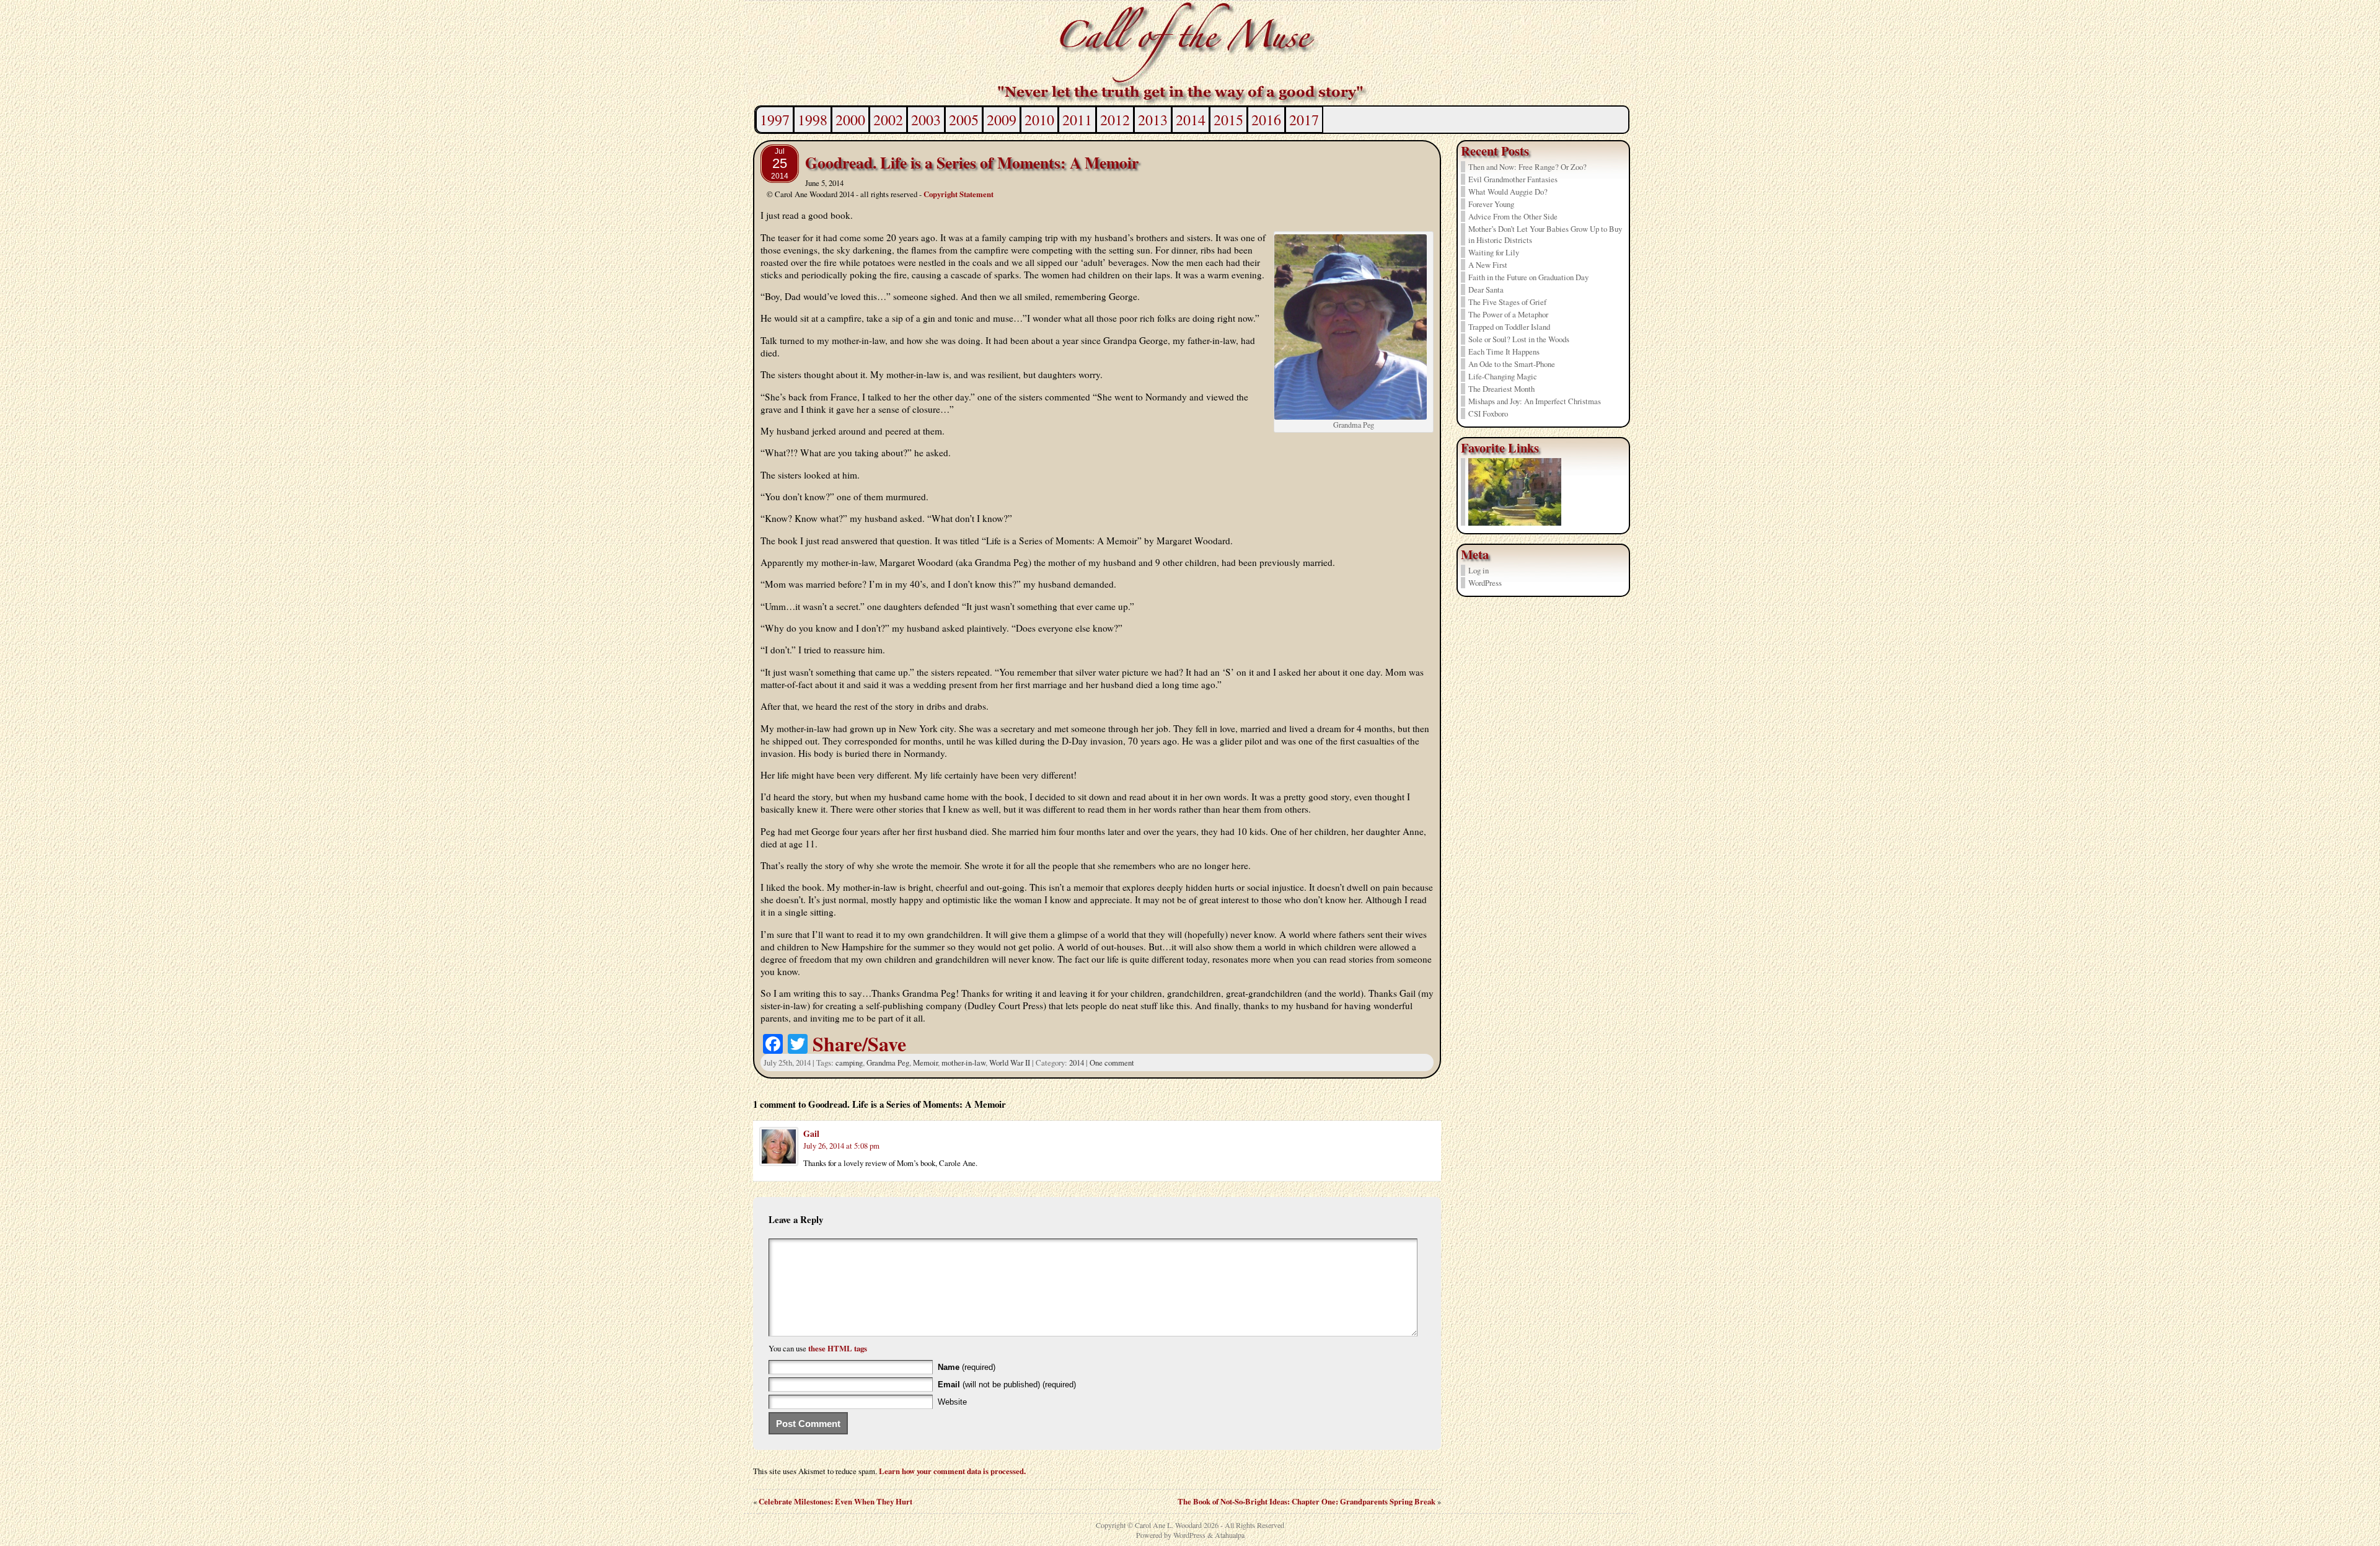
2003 (926, 120)
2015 (1228, 120)
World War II (1010, 1062)
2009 (1002, 120)
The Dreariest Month (1501, 389)
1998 (813, 120)
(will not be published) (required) (1007, 1385)
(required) (967, 1367)
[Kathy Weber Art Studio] (1515, 523)
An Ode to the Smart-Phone (1512, 364)
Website (952, 1402)
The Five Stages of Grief (1507, 302)
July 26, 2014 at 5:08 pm (841, 1146)
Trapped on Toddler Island (1509, 327)
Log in (1479, 570)
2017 (1304, 120)
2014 (1191, 120)
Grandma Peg (888, 1062)
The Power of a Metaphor (1508, 314)
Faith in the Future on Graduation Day (1528, 277)
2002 (888, 120)
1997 (775, 120)
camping (849, 1062)
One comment (1112, 1062)
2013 (1153, 120)
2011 (1077, 120)
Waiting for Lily (1494, 252)
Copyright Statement (959, 194)
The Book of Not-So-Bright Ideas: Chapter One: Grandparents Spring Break (1307, 1501)
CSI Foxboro (1488, 413)
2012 (1115, 120)
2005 (964, 120)
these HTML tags (838, 1348)
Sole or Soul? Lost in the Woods (1519, 339)
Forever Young (1491, 204)
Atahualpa (1230, 1535)
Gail (811, 1133)
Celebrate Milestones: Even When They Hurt (835, 1501)
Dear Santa (1486, 289)
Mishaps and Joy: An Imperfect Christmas (1535, 401)
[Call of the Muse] (1190, 53)
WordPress (1485, 583)
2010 (1039, 120)
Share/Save (859, 1044)
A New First (1488, 265)
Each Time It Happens (1504, 351)
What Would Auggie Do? (1508, 192)
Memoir (925, 1062)
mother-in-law (963, 1062)
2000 (850, 120)
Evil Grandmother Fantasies (1513, 179)
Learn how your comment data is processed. (952, 1471)
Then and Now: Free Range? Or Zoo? (1527, 167)
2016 (1266, 120)
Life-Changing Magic (1503, 376)
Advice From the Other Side (1513, 216)
